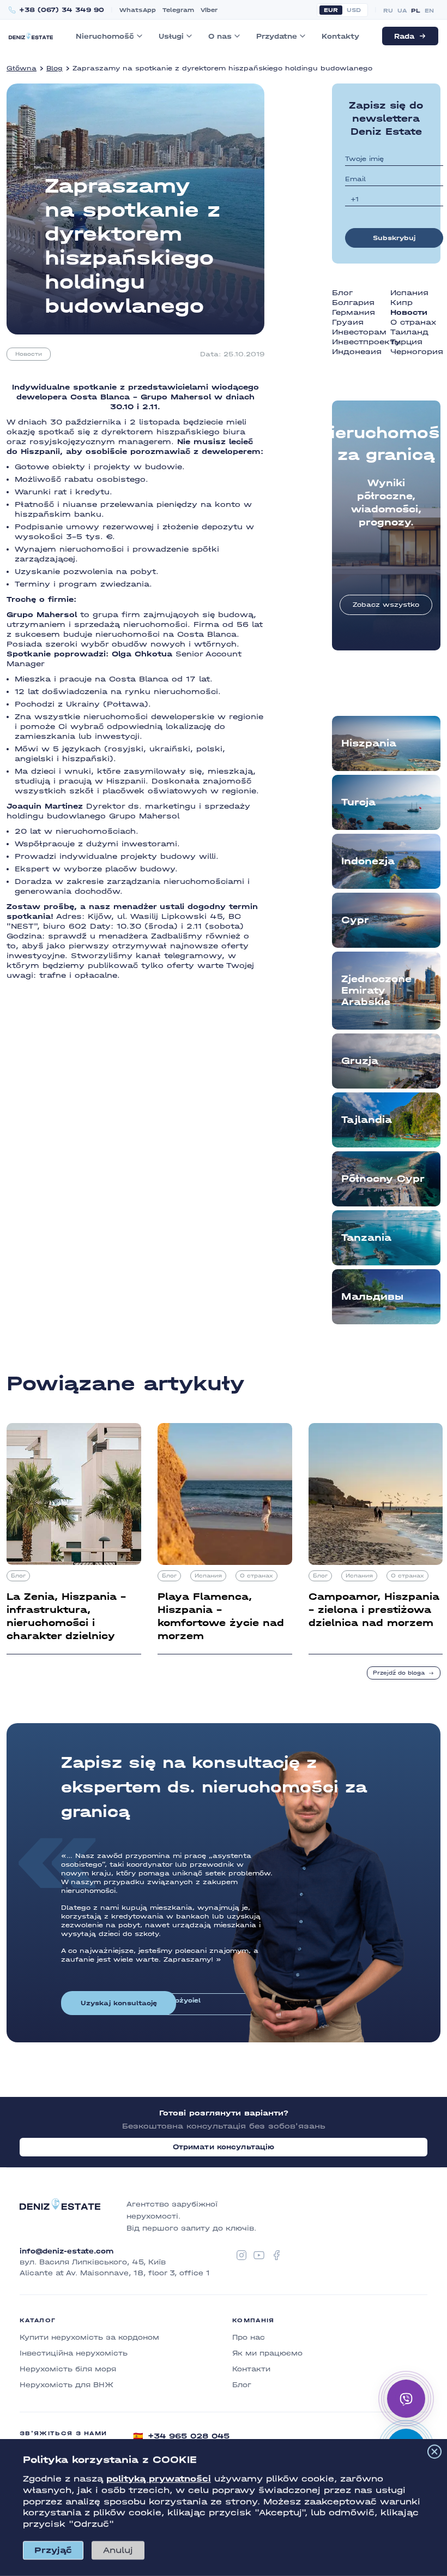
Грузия (348, 322)
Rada (404, 36)
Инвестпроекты (367, 342)
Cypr (355, 920)
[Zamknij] (434, 2452)
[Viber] (406, 2399)
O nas (220, 36)
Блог (342, 293)
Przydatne (277, 36)
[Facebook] (276, 2255)
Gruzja (360, 1061)
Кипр (401, 303)
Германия (354, 312)
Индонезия (357, 352)
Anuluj (118, 2550)
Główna (22, 68)
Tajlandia (367, 1120)
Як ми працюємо (267, 2353)
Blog (55, 68)
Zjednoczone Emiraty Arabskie (376, 991)
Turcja (358, 802)
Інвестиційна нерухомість (74, 2353)
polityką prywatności (159, 2479)
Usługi (171, 36)
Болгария (353, 303)
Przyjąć (53, 2550)
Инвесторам (359, 332)
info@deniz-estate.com (67, 2251)
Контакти (251, 2369)
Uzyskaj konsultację (119, 2003)
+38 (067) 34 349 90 (62, 10)
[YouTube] (259, 2255)
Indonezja (368, 861)
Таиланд (409, 332)
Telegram (178, 10)
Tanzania (366, 1238)
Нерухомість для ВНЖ (67, 2385)
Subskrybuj (394, 238)
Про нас (249, 2337)
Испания (409, 293)
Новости (29, 354)
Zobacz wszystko (386, 605)
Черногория (417, 352)
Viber (209, 10)
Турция (406, 342)
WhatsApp (138, 10)
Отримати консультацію (224, 2147)
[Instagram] (241, 2255)
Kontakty (340, 36)
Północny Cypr (383, 1179)
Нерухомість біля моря (68, 2369)
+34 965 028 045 (181, 2436)
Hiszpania (369, 743)
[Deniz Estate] (31, 36)
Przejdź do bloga (399, 1673)
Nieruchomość (105, 36)
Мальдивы (372, 1297)
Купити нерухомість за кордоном (89, 2337)
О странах (413, 322)
